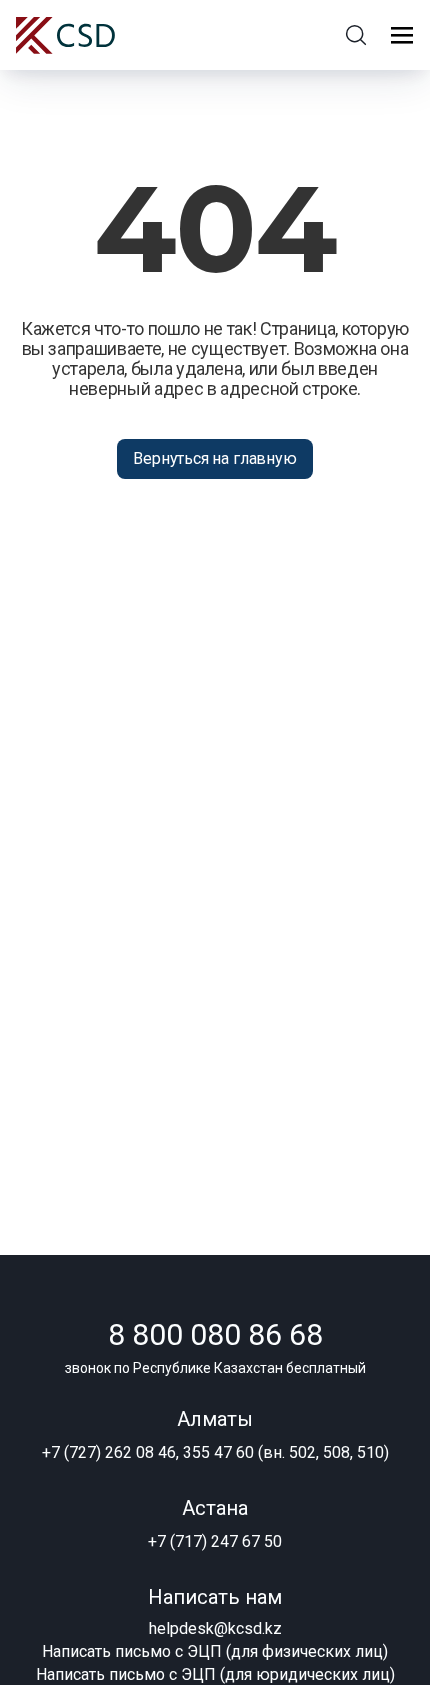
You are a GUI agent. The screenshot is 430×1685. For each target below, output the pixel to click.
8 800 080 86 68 (215, 1335)
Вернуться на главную (214, 458)
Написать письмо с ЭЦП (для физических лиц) (215, 1651)
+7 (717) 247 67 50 (215, 1541)
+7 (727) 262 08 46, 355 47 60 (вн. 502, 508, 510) (215, 1452)
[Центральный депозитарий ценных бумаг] (65, 35)
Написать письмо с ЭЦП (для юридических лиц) (215, 1674)
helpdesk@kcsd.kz (215, 1628)
